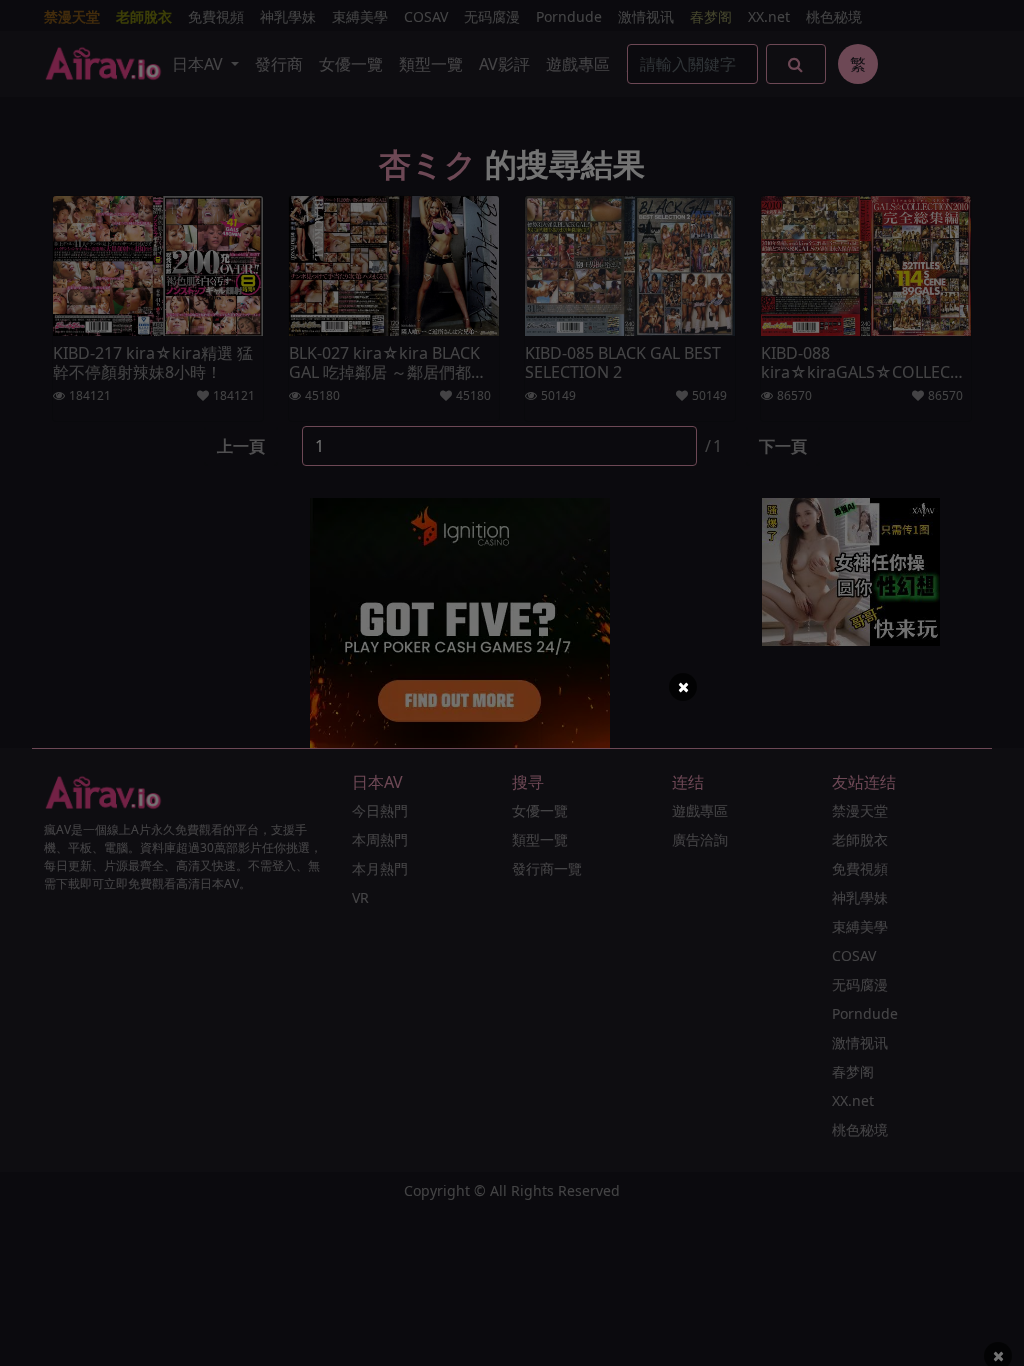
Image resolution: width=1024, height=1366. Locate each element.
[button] (683, 687)
